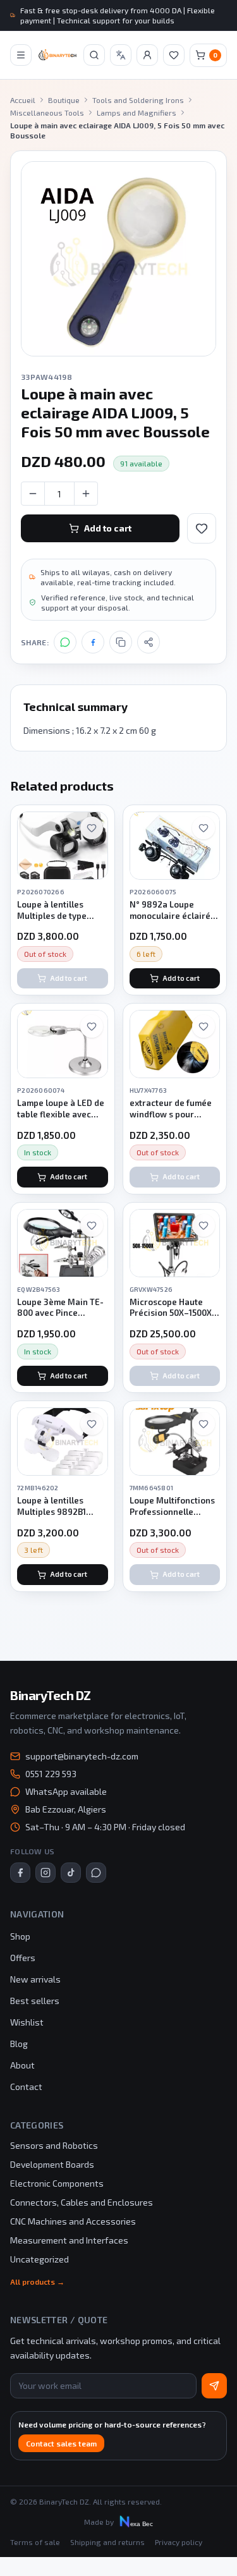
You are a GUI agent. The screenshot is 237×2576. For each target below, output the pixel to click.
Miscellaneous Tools (47, 112)
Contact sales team (61, 2443)
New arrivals (35, 1979)
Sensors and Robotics (54, 2145)
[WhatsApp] (65, 642)
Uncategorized (39, 2259)
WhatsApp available (66, 1791)
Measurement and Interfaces (69, 2240)
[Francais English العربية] (121, 55)
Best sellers (35, 2001)
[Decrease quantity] (33, 494)
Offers (23, 1958)
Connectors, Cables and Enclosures (82, 2202)
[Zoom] (118, 259)
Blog (19, 2044)
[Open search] (94, 55)
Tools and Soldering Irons (138, 100)
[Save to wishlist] (202, 528)
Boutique (64, 100)
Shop (20, 1936)
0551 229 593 (51, 1774)
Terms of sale (35, 2542)
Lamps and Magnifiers (137, 112)
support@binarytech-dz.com (82, 1756)
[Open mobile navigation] (21, 55)
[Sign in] (147, 55)
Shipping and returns (107, 2542)
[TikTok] (71, 1873)
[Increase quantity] (86, 494)
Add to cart (108, 528)
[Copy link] (121, 642)
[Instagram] (46, 1873)
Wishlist (27, 2022)
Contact (26, 2087)
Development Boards (52, 2164)
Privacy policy (179, 2542)
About (22, 2065)
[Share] (149, 642)
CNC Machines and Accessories (73, 2221)
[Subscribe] (214, 2386)
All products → (37, 2281)
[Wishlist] (174, 55)
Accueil (23, 100)
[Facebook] (93, 642)
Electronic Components (57, 2183)
